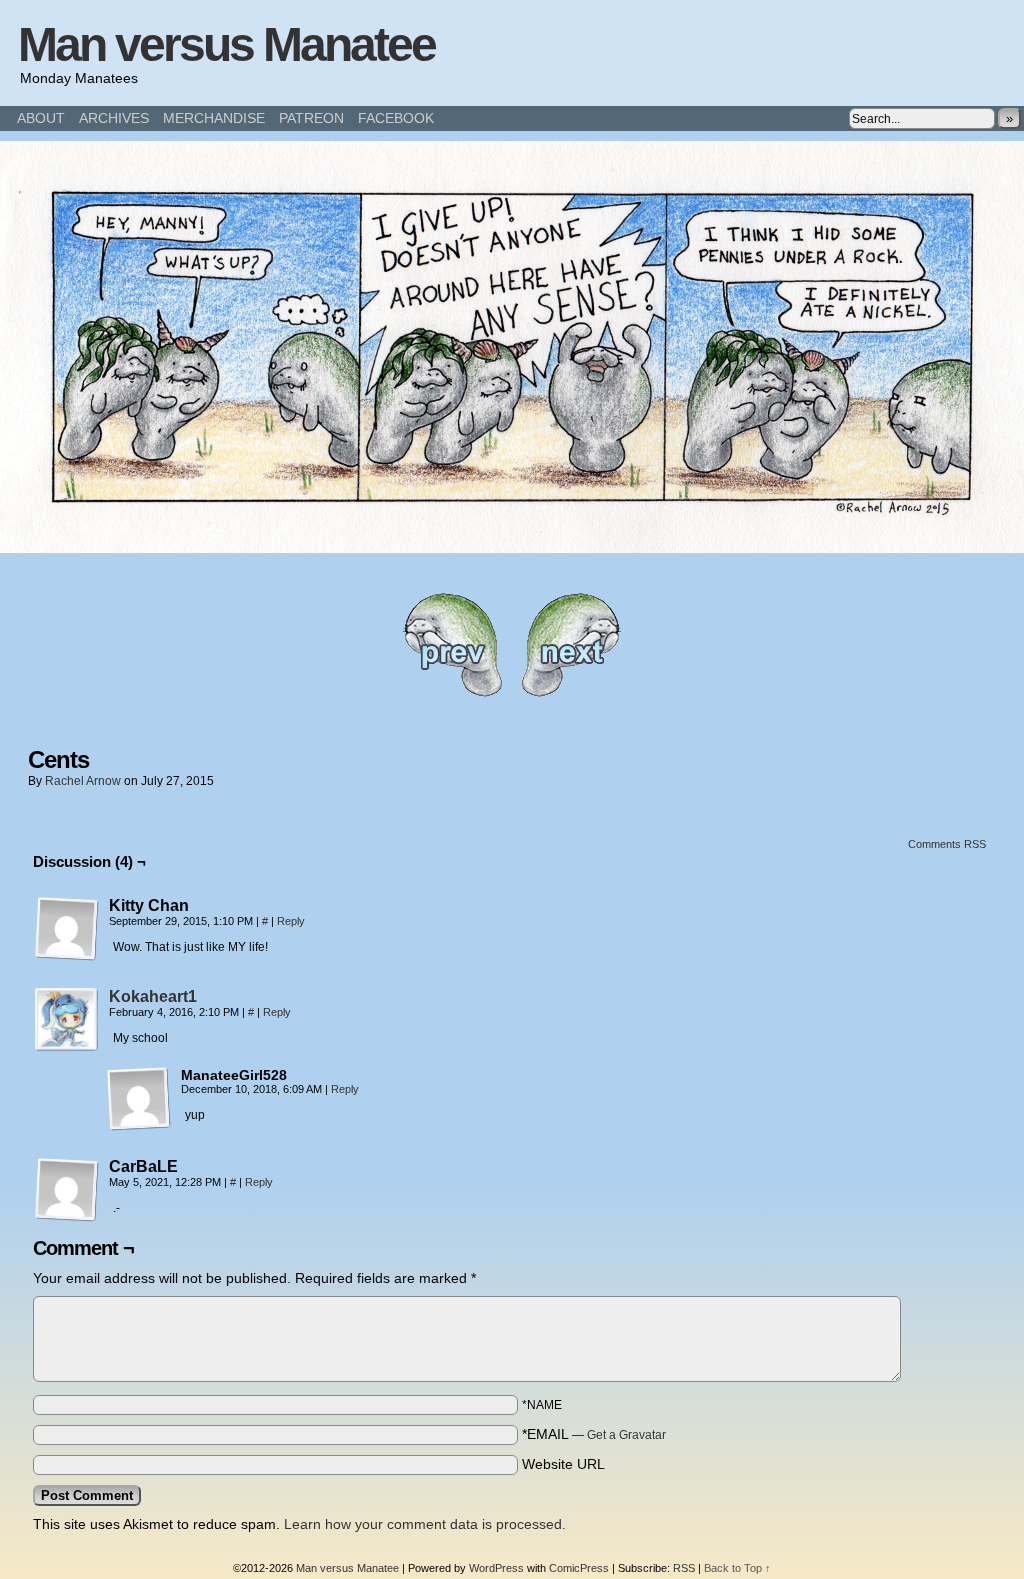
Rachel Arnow (83, 781)
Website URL (563, 1464)
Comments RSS (947, 844)
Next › (572, 644)
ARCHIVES (114, 118)
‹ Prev (452, 644)
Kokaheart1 (153, 996)
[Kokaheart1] (67, 1047)
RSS (684, 1568)
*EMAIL (594, 1434)
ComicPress (579, 1568)
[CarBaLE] (67, 1190)
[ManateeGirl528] (139, 1099)
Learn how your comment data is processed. (425, 1524)
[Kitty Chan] (67, 929)
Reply (291, 921)
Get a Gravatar (626, 1435)
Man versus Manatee (226, 44)
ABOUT (41, 118)
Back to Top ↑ (737, 1568)
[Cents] (512, 548)
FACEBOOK (396, 118)
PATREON (311, 118)
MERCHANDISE (214, 118)
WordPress (496, 1568)
